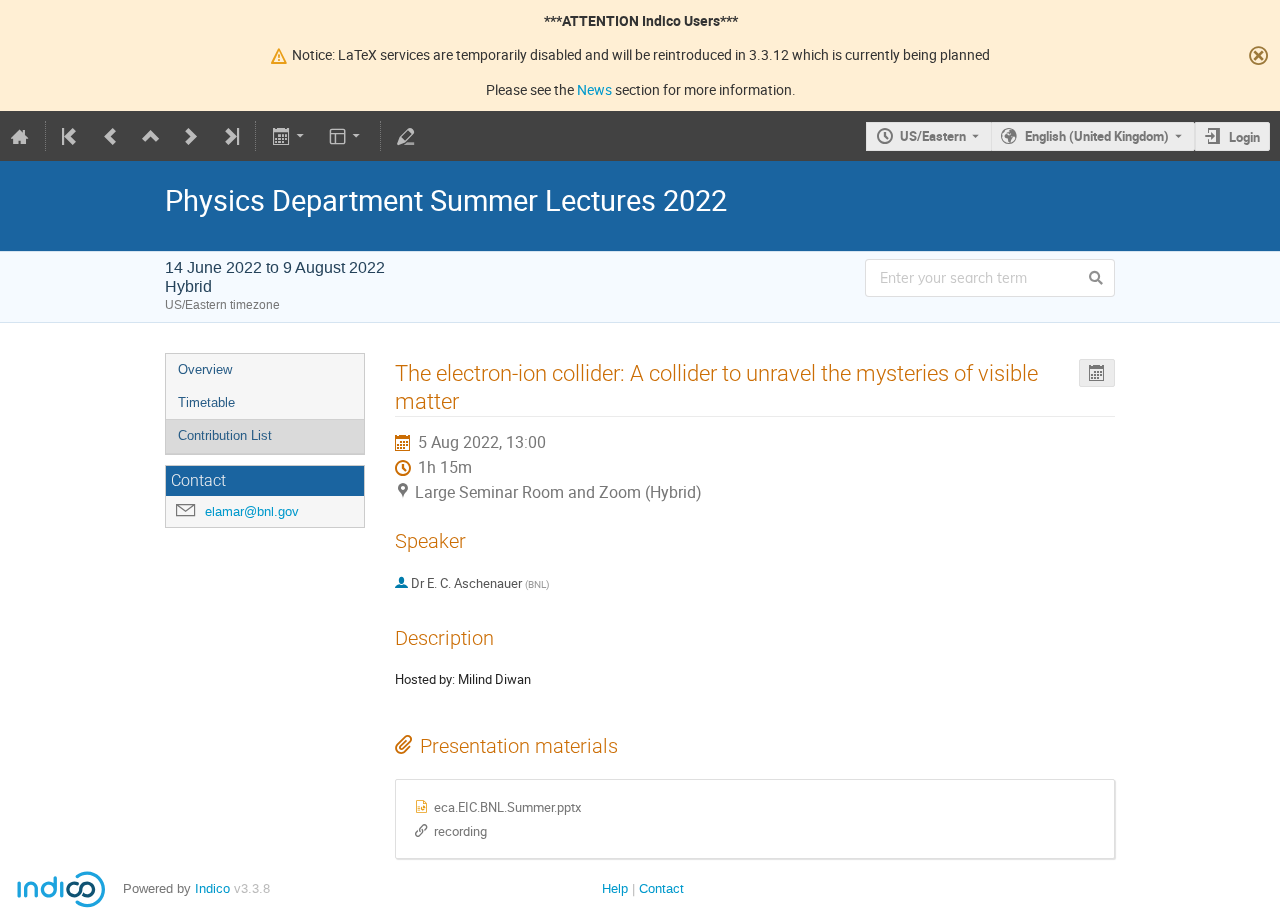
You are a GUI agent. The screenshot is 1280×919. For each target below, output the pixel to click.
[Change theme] (346, 136)
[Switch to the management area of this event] (406, 136)
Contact (661, 888)
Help (615, 888)
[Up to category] (151, 136)
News (594, 89)
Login (1244, 137)
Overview (205, 369)
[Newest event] (230, 136)
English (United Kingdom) (1097, 136)
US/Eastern (933, 136)
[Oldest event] (71, 136)
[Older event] (111, 136)
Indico (212, 888)
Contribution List (225, 435)
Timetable (206, 402)
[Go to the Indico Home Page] (20, 136)
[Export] (289, 136)
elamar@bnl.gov (252, 511)
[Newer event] (191, 136)
